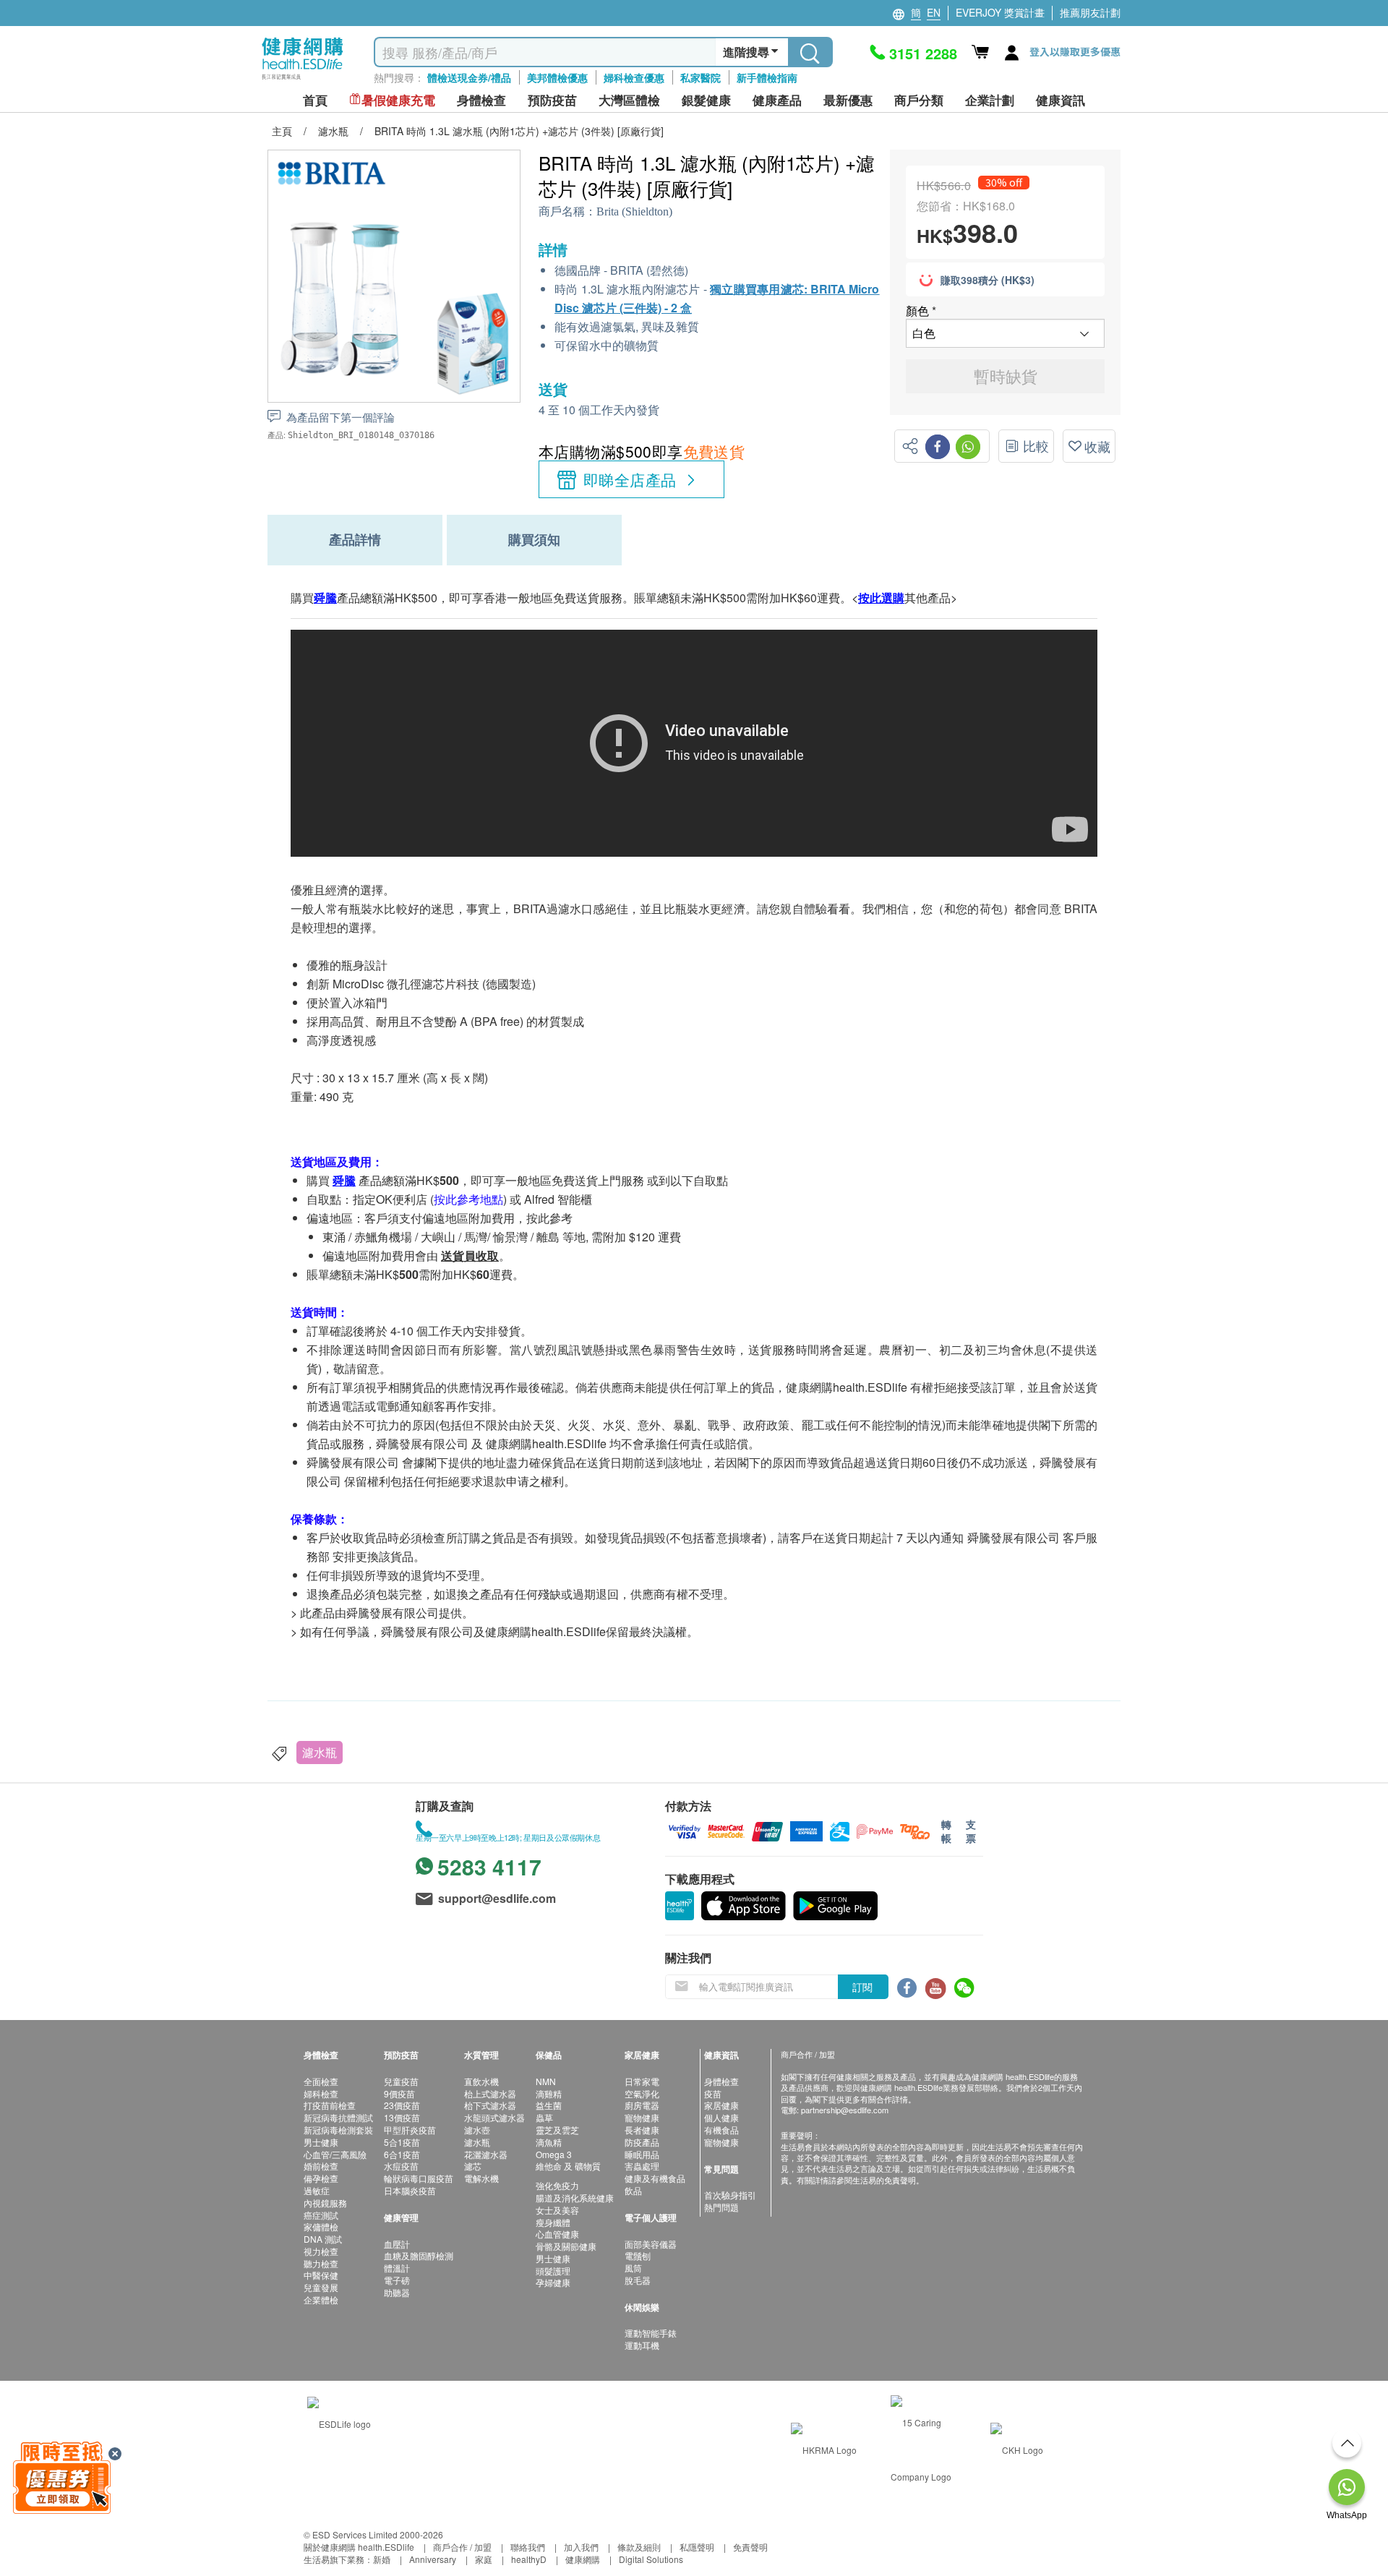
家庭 (484, 2559)
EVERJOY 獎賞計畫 (1000, 12)
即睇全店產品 (630, 479)
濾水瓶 (320, 1752)
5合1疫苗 (402, 2142)
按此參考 (549, 1218)
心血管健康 (557, 2234)
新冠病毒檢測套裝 (338, 2130)
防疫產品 (642, 2142)
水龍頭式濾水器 (494, 2117)
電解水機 (481, 2178)
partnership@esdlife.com (845, 2110)
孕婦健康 (553, 2282)
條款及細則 (639, 2547)
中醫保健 (321, 2275)
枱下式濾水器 (490, 2105)
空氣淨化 (642, 2093)
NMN (546, 2081)
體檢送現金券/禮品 (469, 77)
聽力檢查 (321, 2263)
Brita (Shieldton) (634, 211)
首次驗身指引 (730, 2195)
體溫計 (397, 2268)
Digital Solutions (651, 2559)
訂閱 (862, 1987)
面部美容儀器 (651, 2244)
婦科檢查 (321, 2093)
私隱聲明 (697, 2547)
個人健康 (721, 2117)
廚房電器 (642, 2105)
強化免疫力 (557, 2185)
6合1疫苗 (402, 2154)
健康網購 (583, 2559)
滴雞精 (549, 2093)
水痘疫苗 (401, 2166)
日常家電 (642, 2081)
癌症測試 (321, 2215)
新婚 (382, 2559)
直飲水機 (481, 2081)
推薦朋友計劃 (1090, 12)
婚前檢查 (321, 2166)
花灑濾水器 (486, 2154)
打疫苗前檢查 (330, 2105)
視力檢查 (321, 2251)
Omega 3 (554, 2154)
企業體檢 (321, 2299)
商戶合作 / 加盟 (462, 2547)
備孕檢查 (321, 2178)
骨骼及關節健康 (566, 2246)
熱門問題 (721, 2207)
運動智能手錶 (651, 2333)
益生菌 (549, 2105)
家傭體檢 (321, 2226)
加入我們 (581, 2547)
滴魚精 (549, 2142)
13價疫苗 (402, 2117)
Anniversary (433, 2559)
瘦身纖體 (553, 2222)
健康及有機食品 (655, 2178)
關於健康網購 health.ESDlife (359, 2547)
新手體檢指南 (767, 77)
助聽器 (397, 2292)
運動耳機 (642, 2345)
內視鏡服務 (325, 2203)
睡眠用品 (642, 2154)
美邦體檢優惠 (557, 77)
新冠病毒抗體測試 (338, 2117)
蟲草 (544, 2117)
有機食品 (721, 2130)
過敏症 (317, 2190)
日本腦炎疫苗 (410, 2190)
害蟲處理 (642, 2166)
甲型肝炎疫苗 (410, 2130)
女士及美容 (557, 2210)
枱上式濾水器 (490, 2093)
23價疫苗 (402, 2105)
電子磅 (397, 2280)
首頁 (315, 100)
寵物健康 (642, 2117)
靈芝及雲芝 (557, 2130)
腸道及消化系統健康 (575, 2198)
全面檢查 (321, 2081)
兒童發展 (321, 2287)
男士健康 (321, 2142)
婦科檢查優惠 (634, 77)
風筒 (633, 2268)
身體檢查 (721, 2081)
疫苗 (713, 2093)
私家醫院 (701, 77)
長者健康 (642, 2130)
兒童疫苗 (401, 2081)
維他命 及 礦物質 (568, 2166)
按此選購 (881, 598)
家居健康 (721, 2105)
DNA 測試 (323, 2239)
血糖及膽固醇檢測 (419, 2255)
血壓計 (397, 2244)
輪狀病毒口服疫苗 (419, 2178)
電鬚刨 (638, 2255)
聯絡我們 (528, 2547)
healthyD (529, 2559)
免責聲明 (750, 2547)
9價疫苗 (399, 2093)
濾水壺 (477, 2130)
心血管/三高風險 (335, 2154)
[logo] (303, 80)
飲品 (633, 2190)
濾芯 (473, 2166)
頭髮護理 (553, 2271)
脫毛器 (638, 2280)
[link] (339, 2422)
